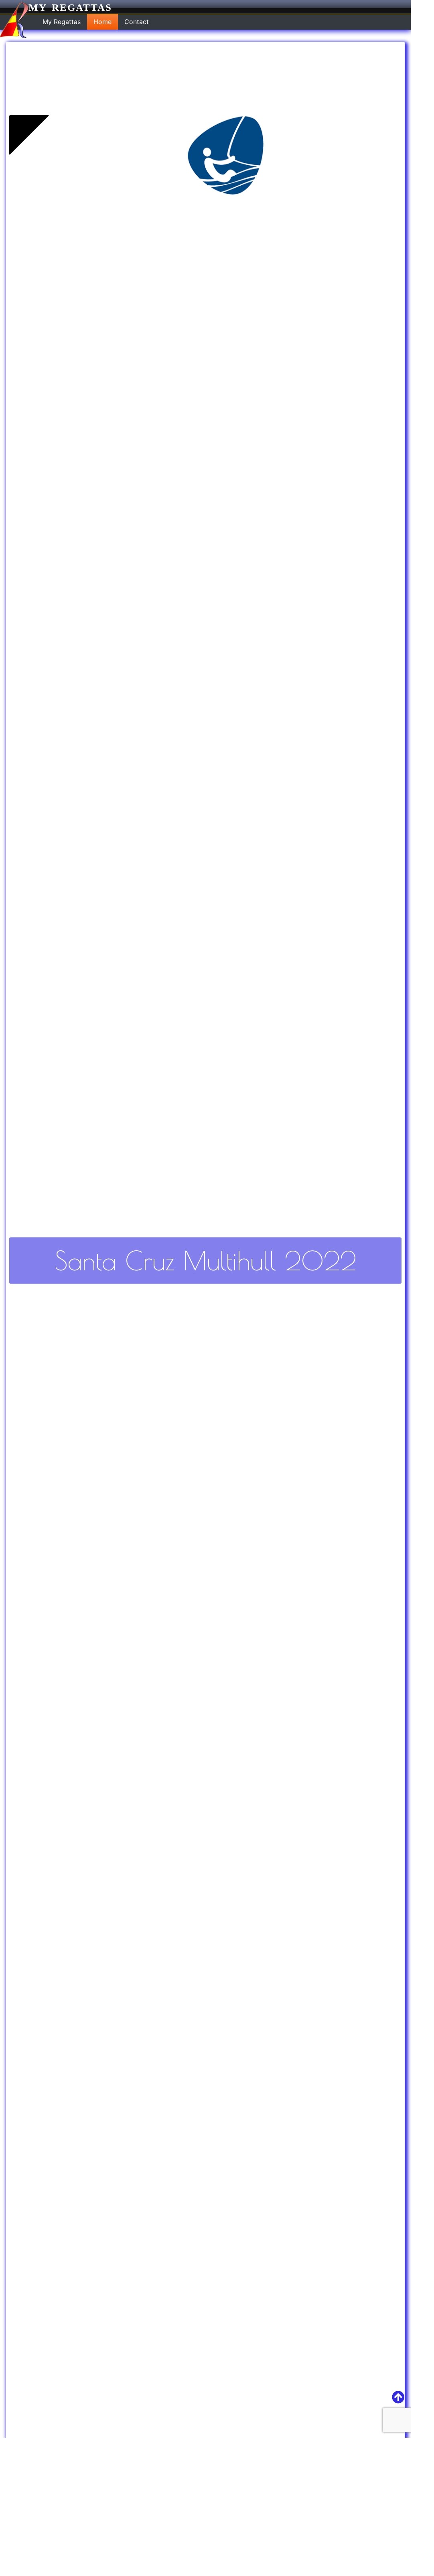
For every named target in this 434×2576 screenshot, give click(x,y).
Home (102, 22)
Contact (137, 22)
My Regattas (70, 7)
